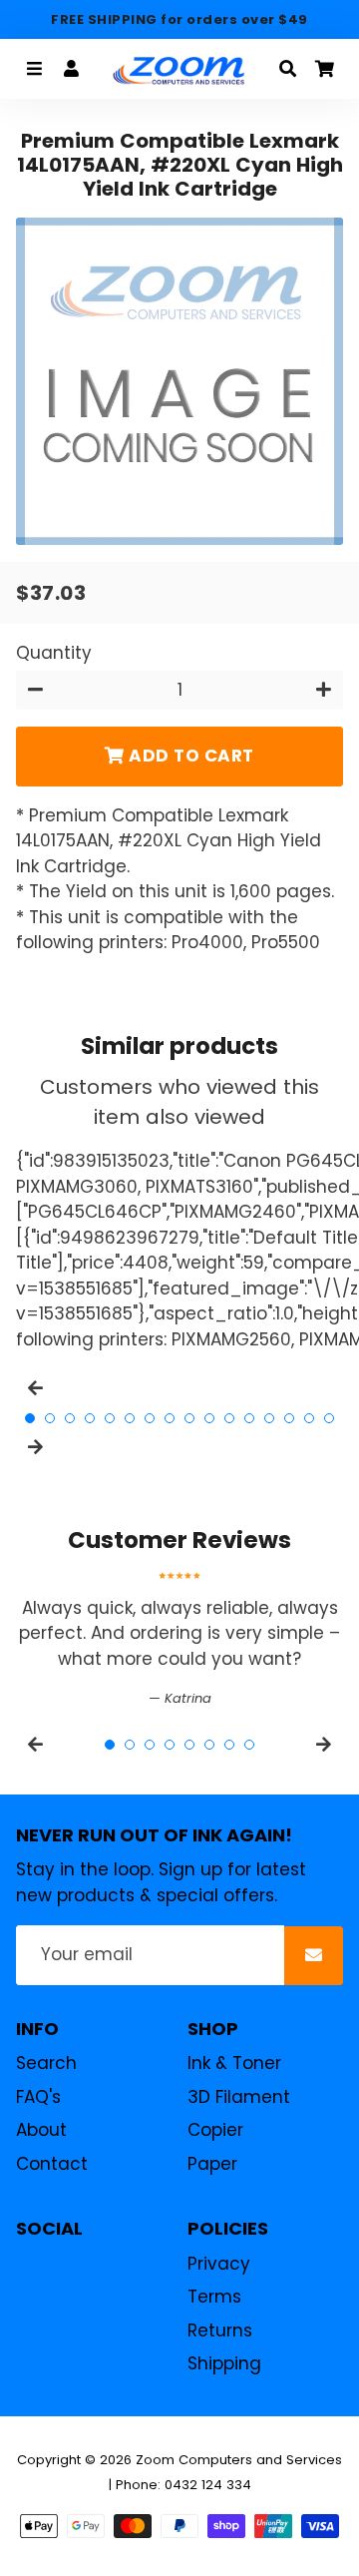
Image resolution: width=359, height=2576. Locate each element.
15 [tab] (309, 1418)
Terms (214, 2297)
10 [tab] (209, 1418)
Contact (52, 2164)
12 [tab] (249, 1418)
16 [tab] (329, 1418)
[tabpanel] (179, 1640)
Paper (212, 2164)
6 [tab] (130, 1418)
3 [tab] (70, 1418)
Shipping (224, 2363)
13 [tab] (269, 1418)
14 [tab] (289, 1418)
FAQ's (38, 2097)
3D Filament (239, 2097)
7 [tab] (150, 1418)
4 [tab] (90, 1418)
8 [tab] (170, 1418)
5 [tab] (110, 1418)
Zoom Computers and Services (239, 2460)
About (41, 2130)
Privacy (219, 2264)
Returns (220, 2330)
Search (46, 2063)
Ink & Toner (234, 2063)
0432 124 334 (208, 2485)
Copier (215, 2130)
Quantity (54, 653)
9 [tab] (189, 1418)
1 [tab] (30, 1418)
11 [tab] (229, 1418)
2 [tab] (50, 1418)
